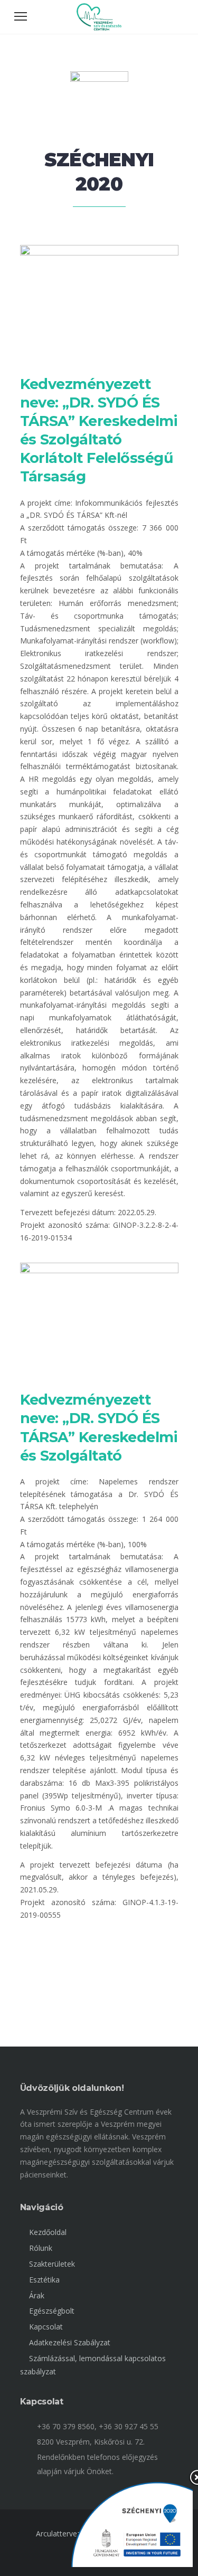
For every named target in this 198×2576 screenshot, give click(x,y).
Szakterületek (52, 2264)
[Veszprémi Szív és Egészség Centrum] (99, 28)
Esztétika (44, 2280)
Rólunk (41, 2248)
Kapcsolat (46, 2327)
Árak (37, 2295)
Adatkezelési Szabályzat (70, 2342)
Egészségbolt (52, 2311)
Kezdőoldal (48, 2232)
